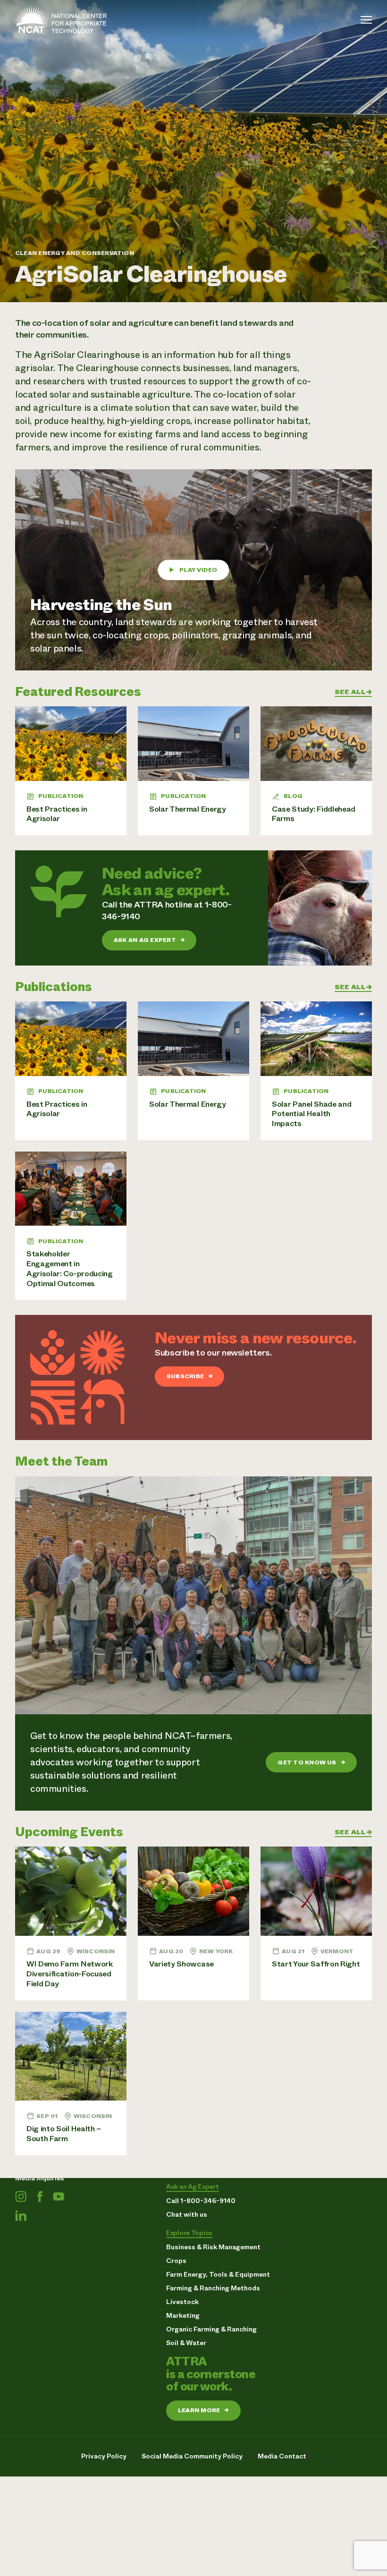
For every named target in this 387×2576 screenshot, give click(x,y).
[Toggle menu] (366, 20)
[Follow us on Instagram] (21, 2196)
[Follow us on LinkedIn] (21, 2215)
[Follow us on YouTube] (59, 2196)
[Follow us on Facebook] (40, 2196)
